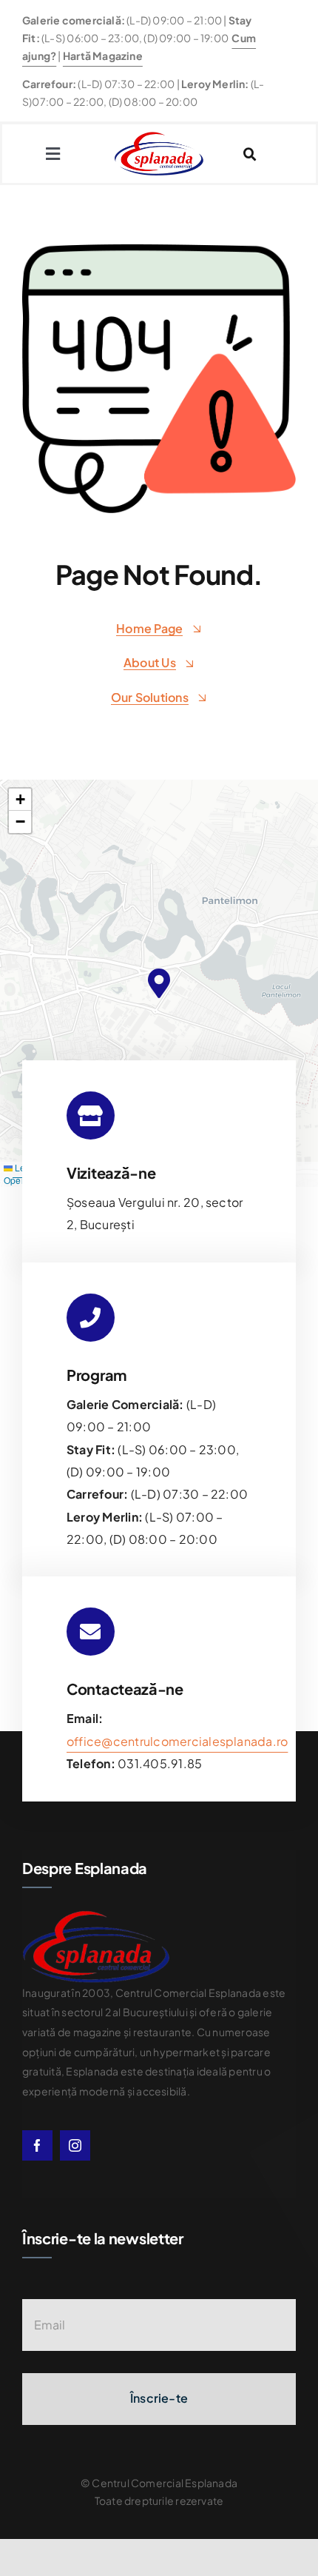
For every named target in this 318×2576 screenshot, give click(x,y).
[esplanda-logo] (159, 137)
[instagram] (75, 2145)
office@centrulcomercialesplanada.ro (177, 1741)
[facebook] (37, 2145)
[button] (159, 983)
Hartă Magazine (103, 56)
